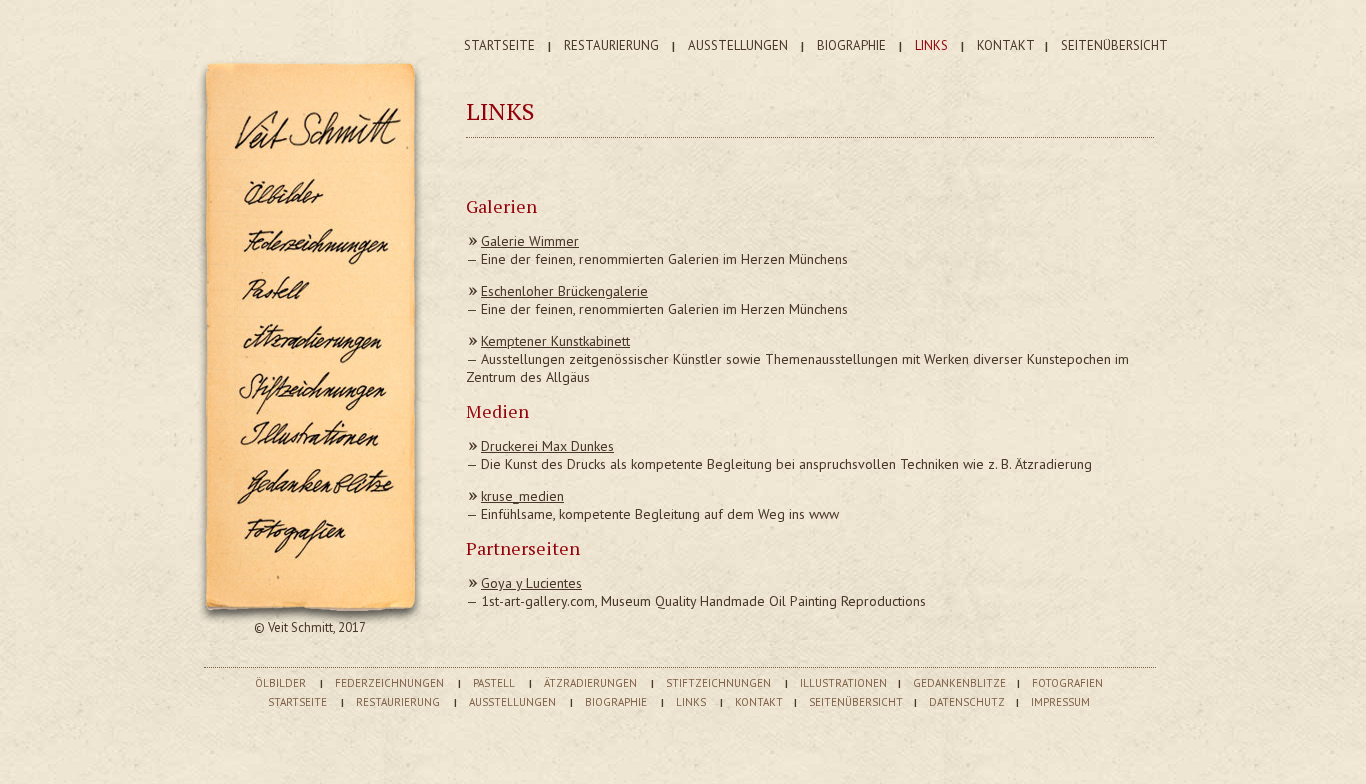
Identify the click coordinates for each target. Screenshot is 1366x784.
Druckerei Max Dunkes (547, 446)
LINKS (931, 45)
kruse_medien (522, 496)
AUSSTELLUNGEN (738, 45)
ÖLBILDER (280, 683)
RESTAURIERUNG (611, 45)
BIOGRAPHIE (851, 45)
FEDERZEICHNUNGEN (389, 683)
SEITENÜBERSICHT (1114, 45)
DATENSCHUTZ (967, 702)
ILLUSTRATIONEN (843, 683)
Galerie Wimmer (530, 241)
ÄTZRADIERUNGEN (590, 683)
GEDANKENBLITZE (959, 683)
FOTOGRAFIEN (1067, 683)
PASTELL (494, 683)
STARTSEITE (499, 45)
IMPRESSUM (1060, 702)
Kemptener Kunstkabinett (555, 341)
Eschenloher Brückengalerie (564, 291)
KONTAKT (1006, 45)
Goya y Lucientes (531, 583)
